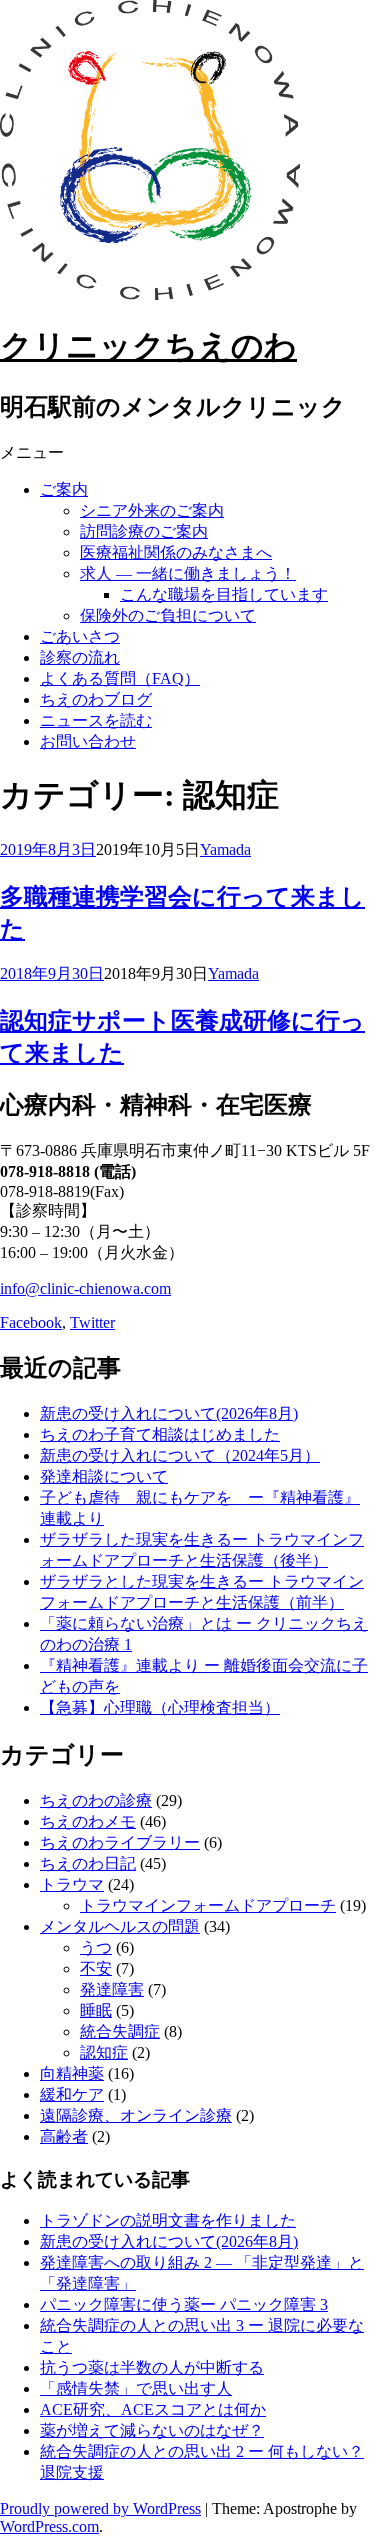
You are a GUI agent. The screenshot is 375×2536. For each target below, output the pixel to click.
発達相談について (104, 1476)
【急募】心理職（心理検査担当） (160, 1707)
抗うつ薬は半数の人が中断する (152, 2367)
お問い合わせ (88, 741)
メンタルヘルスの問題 (120, 1926)
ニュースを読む (96, 720)
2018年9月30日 (52, 973)
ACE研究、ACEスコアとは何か (153, 2409)
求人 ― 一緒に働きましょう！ (188, 573)
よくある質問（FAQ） (120, 678)
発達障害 (112, 1989)
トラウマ (72, 1884)
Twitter (92, 1322)
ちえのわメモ (88, 1821)
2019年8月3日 (48, 849)
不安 (96, 1968)
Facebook (31, 1322)
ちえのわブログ (96, 699)
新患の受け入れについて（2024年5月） (180, 1455)
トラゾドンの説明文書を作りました (168, 2220)
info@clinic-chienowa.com (85, 1288)
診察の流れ (80, 657)
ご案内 (64, 489)
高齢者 (64, 2136)
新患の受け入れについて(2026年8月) (169, 1413)
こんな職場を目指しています (224, 594)
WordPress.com (49, 2526)
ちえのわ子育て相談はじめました (160, 1434)
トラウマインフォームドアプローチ (208, 1905)
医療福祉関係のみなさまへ (176, 552)
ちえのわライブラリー (120, 1842)
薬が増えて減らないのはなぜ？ (152, 2430)
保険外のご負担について (168, 615)
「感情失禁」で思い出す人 (136, 2388)
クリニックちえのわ (148, 346)
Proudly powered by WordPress (100, 2508)
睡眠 (96, 2010)
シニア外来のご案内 (152, 510)
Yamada (225, 849)
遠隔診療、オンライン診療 (136, 2115)
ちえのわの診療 (96, 1800)
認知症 (104, 2052)
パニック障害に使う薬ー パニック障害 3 (184, 2304)
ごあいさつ (80, 636)
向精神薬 (72, 2073)
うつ (96, 1947)
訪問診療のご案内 (144, 531)
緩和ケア (72, 2094)
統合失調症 (120, 2031)
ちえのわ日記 (88, 1863)
